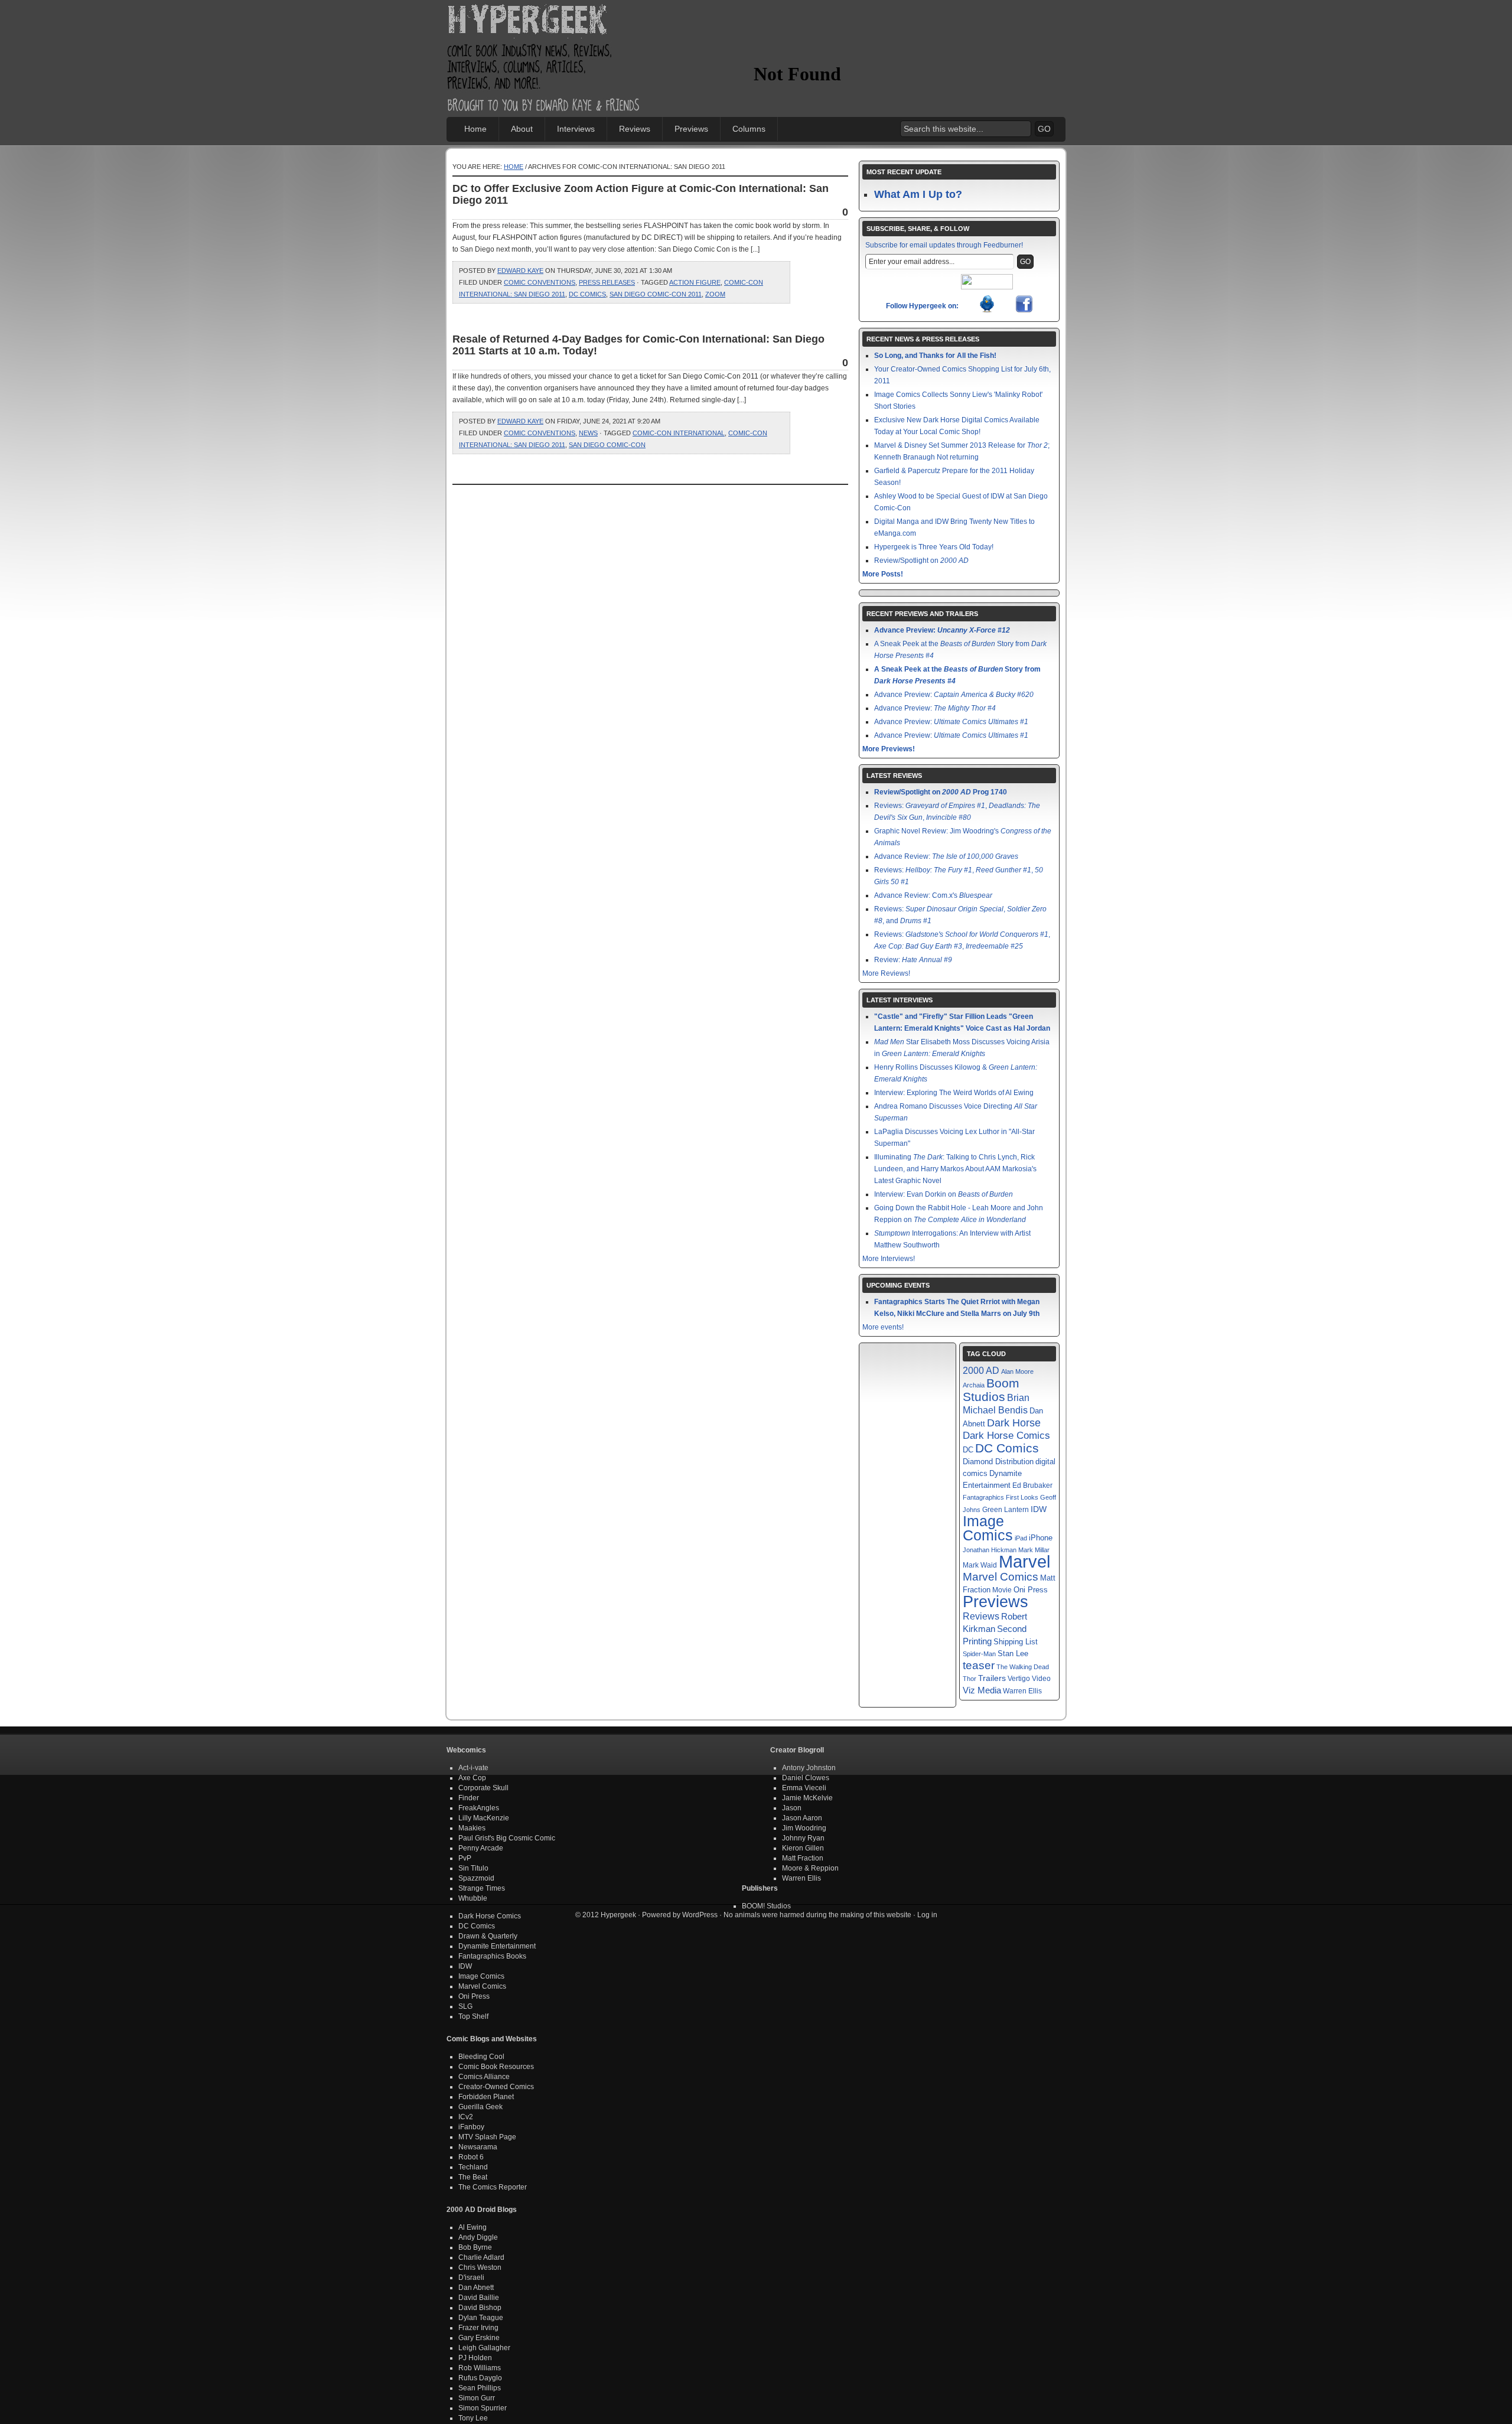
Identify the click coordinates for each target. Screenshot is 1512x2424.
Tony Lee (473, 2418)
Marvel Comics (1001, 1577)
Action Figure (695, 282)
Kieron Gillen (803, 1848)
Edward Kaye (520, 271)
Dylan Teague (481, 2318)
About (522, 129)
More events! (883, 1327)
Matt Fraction (803, 1858)
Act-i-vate (473, 1768)
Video (1041, 1679)
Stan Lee (1013, 1654)
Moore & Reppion (810, 1868)
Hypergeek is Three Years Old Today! (934, 547)
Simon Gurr (477, 2398)
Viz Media (982, 1690)
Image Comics (988, 1528)
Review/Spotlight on (921, 561)
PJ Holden (475, 2358)
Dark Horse (1014, 1423)
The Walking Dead (1023, 1667)
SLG (465, 2006)
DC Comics (587, 294)
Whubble (473, 1898)
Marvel (1024, 1561)
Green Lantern (1006, 1510)
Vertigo (1019, 1679)
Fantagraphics (983, 1497)
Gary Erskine (479, 2338)
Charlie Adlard (481, 2257)
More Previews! (889, 749)
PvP (465, 1858)
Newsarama (478, 2147)
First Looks (1022, 1497)
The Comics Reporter (493, 2187)
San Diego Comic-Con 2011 (656, 294)
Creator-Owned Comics (496, 2087)
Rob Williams (480, 2368)
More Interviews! (889, 1259)
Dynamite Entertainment (497, 1946)
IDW (1039, 1509)
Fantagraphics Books (492, 1956)
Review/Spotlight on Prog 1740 (941, 792)
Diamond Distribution (998, 1462)
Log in (927, 1915)
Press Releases (607, 282)
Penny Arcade (481, 1848)
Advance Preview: (942, 630)
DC (968, 1450)
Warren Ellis (1022, 1691)
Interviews (576, 129)
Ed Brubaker (1032, 1485)
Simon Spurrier (483, 2408)
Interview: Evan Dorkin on (944, 1194)
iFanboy (471, 2127)
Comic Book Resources (496, 2067)
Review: (913, 960)
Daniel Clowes (806, 1778)
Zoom (715, 294)
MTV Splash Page (487, 2137)
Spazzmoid (476, 1878)
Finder (469, 1798)
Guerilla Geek (480, 2107)
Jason (792, 1808)
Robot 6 (471, 2157)
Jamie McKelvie (807, 1798)
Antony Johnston (809, 1768)
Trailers (992, 1678)
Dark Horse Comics (1006, 1436)
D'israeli (471, 2278)
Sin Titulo (473, 1868)
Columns (749, 129)
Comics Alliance (484, 2077)
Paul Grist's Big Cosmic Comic (507, 1838)
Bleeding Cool (481, 2057)
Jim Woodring (804, 1828)
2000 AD (981, 1370)
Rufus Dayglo (480, 2378)
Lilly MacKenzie (484, 1818)
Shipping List (1016, 1642)
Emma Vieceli (804, 1788)
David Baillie (479, 2298)
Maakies (472, 1828)
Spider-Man (979, 1654)
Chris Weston (480, 2267)
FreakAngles (479, 1808)
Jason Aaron (802, 1818)
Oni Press (1031, 1590)
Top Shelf (473, 2016)
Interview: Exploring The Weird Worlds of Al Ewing (954, 1093)
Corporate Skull (483, 1788)
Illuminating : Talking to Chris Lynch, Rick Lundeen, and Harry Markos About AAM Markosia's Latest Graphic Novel (955, 1169)
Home (475, 129)
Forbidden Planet (486, 2097)
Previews (691, 129)
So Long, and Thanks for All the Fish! (935, 356)
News (588, 433)
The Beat (473, 2177)
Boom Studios (991, 1390)
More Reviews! (886, 973)
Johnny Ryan (803, 1838)
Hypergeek (544, 21)
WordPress (700, 1915)
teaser (979, 1665)
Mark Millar (1034, 1550)
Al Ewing (472, 2227)
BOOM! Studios (766, 1906)
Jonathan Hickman (990, 1550)
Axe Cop (472, 1778)
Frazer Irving (478, 2328)
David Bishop (480, 2308)
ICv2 (466, 2117)
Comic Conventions (540, 282)
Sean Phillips (480, 2388)
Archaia (974, 1385)
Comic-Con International (679, 433)
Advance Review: (946, 856)
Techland (473, 2167)
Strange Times (482, 1888)
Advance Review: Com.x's (933, 895)
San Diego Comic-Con (607, 445)
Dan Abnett (476, 2288)
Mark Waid (980, 1565)
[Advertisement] (892, 38)
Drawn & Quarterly (488, 1936)
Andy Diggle (478, 2237)
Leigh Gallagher (484, 2348)
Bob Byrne (475, 2247)
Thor (970, 1679)
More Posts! (883, 574)
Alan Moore (1017, 1371)
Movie (1002, 1590)
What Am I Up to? (918, 194)
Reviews (635, 129)
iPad (1021, 1538)
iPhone (1041, 1538)
